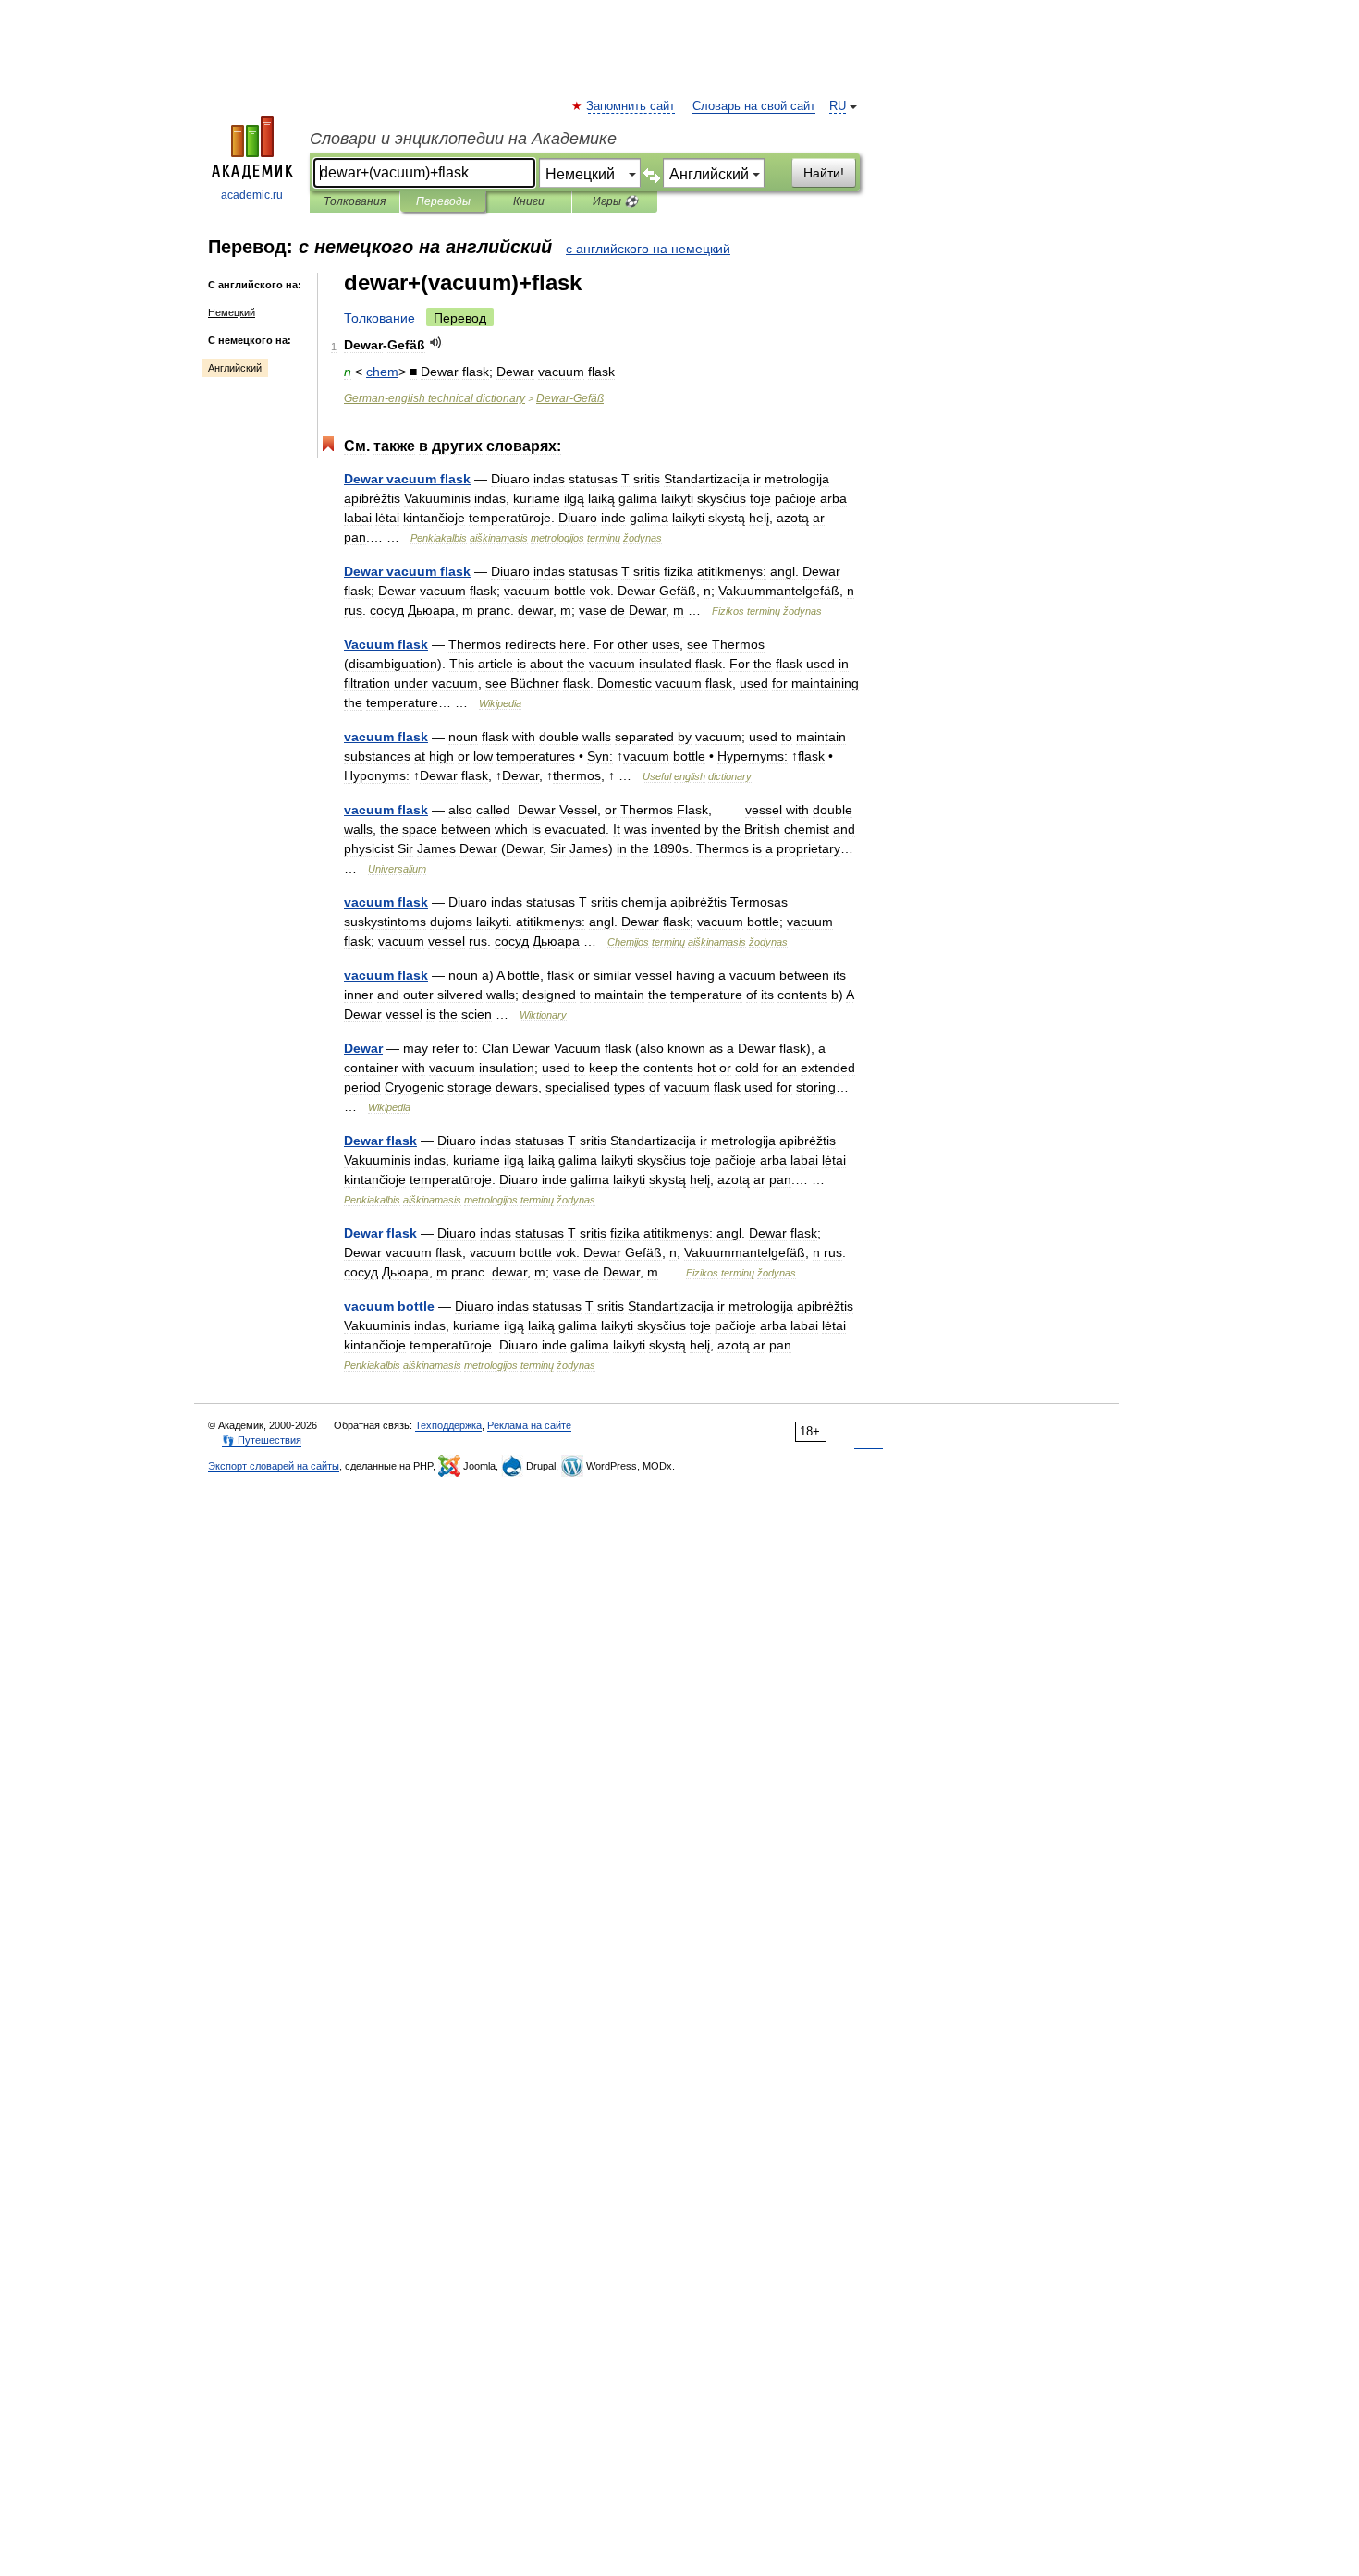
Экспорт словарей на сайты (274, 1466)
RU (838, 106)
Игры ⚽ (615, 201)
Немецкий (232, 312)
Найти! (824, 173)
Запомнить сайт (631, 106)
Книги (529, 201)
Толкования (355, 201)
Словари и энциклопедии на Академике (463, 139)
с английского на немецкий (648, 249)
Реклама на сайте (529, 1425)
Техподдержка (448, 1425)
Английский (235, 368)
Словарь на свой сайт (754, 106)
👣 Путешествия (262, 1440)
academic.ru (252, 195)
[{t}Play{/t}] (436, 342)
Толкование (380, 318)
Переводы (443, 201)
